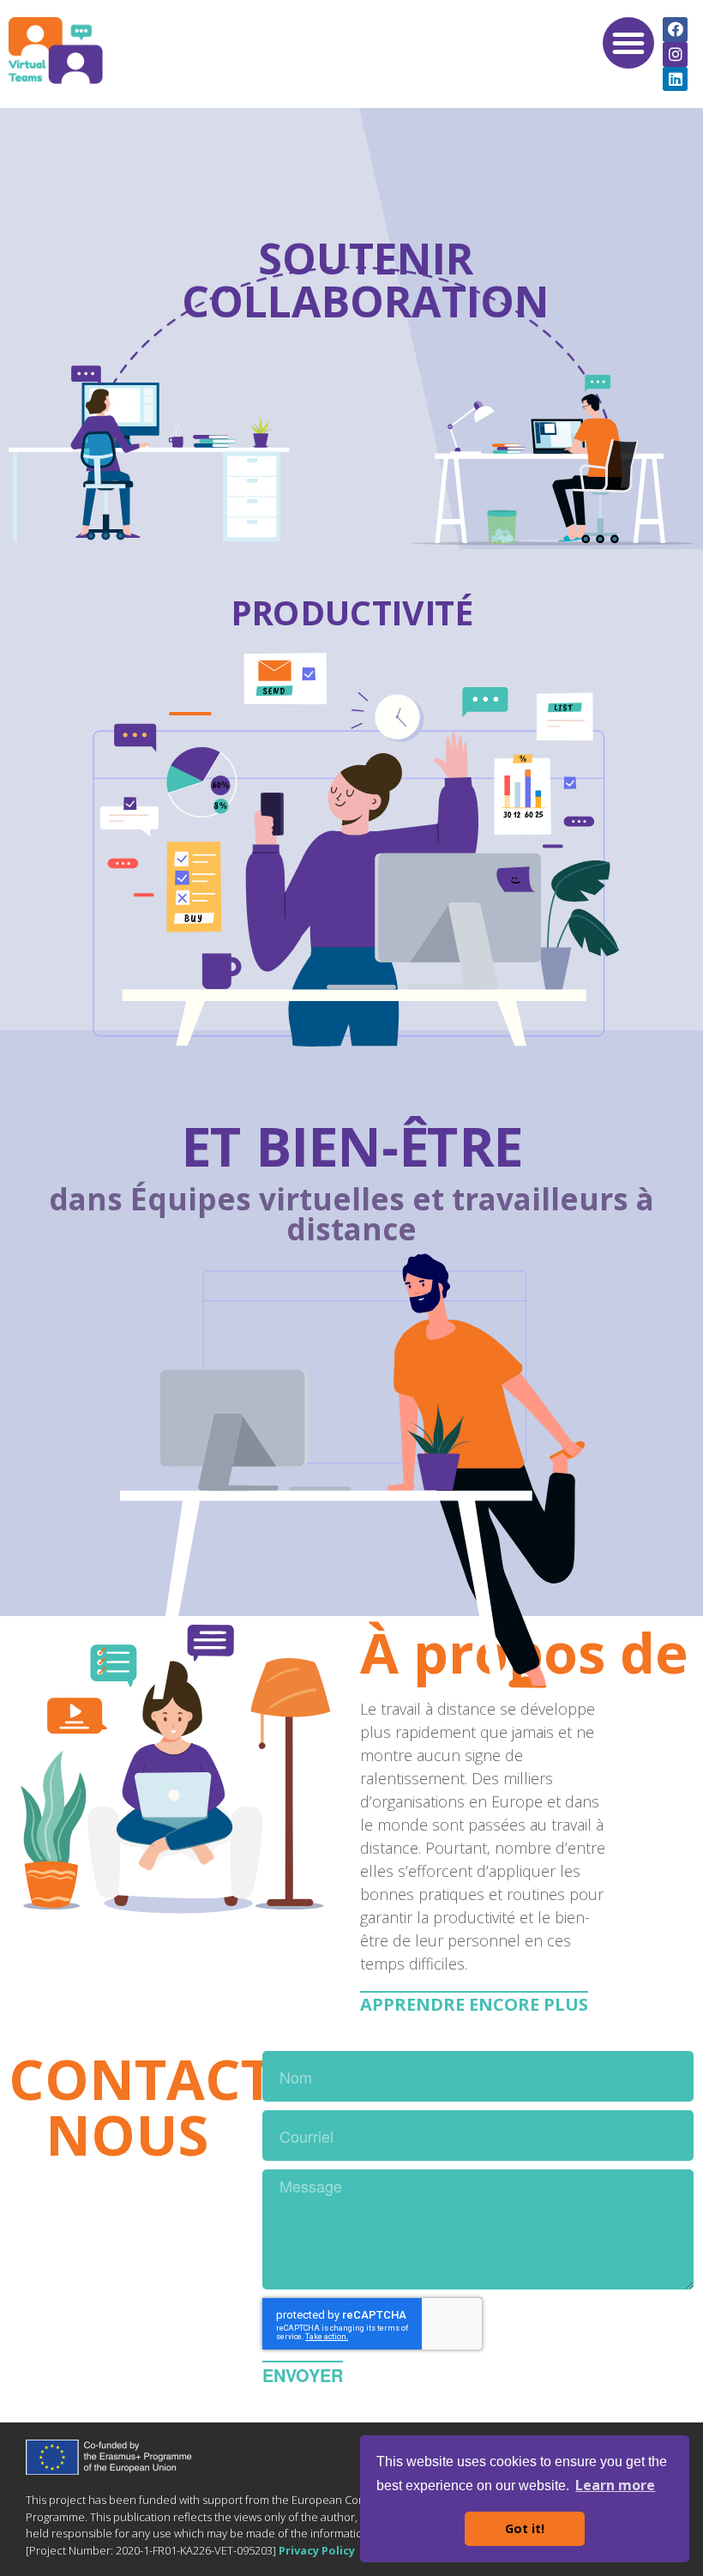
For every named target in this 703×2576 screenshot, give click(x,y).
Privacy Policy (317, 2550)
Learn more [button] (615, 2485)
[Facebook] (675, 30)
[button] (628, 43)
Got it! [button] (525, 2528)
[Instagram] (675, 54)
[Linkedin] (675, 79)
